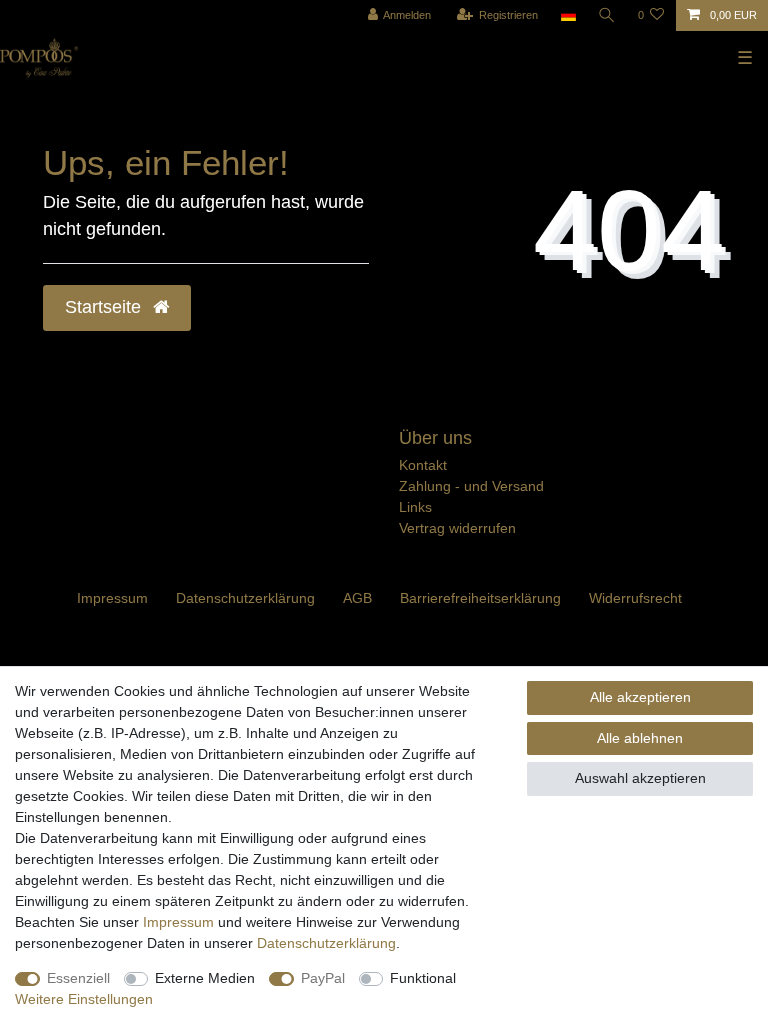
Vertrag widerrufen (457, 528)
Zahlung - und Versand (471, 486)
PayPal (323, 978)
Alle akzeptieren (640, 697)
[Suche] (607, 15)
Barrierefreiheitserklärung (480, 598)
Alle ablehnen (640, 738)
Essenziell (78, 978)
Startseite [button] (105, 307)
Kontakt (423, 465)
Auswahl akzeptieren (640, 778)
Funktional (423, 978)
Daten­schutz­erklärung (245, 598)
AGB (357, 598)
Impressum (112, 598)
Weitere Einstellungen (84, 999)
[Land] (567, 15)
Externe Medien (205, 978)
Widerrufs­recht (635, 598)
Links (415, 507)
